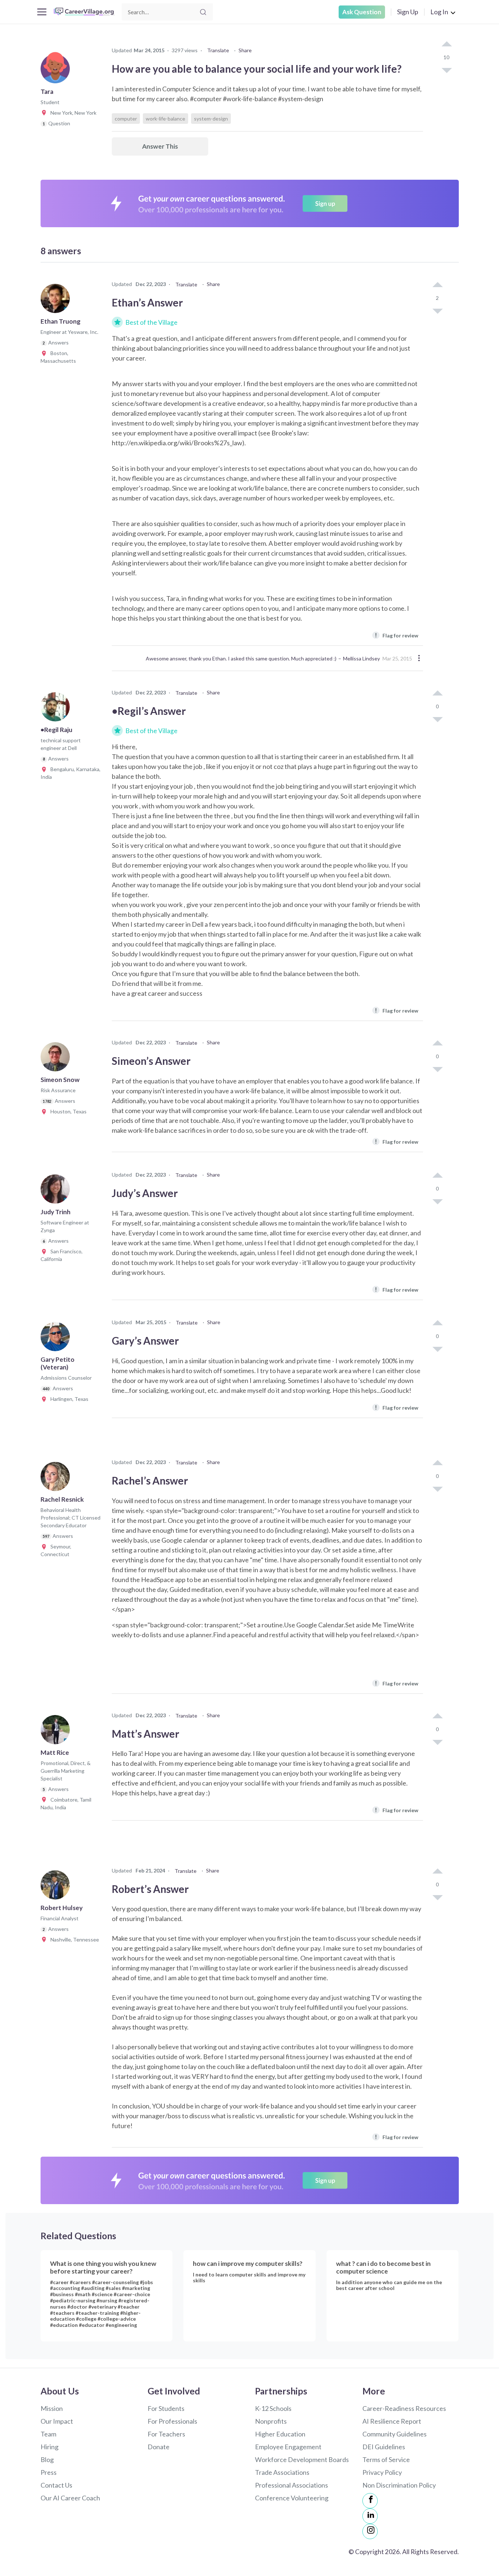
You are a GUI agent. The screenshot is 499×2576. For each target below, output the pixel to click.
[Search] (203, 12)
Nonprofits (271, 2421)
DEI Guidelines (384, 2447)
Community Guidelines (395, 2434)
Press (49, 2472)
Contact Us (56, 2485)
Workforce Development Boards (302, 2459)
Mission (52, 2408)
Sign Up (408, 12)
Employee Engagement (288, 2447)
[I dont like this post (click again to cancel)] (446, 70)
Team (48, 2434)
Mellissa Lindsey (361, 658)
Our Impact (57, 2421)
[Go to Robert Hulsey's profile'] (57, 1887)
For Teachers (166, 2434)
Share (245, 50)
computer (126, 119)
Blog (47, 2459)
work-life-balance (165, 119)
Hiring (49, 2447)
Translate (218, 50)
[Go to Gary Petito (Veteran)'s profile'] (57, 1339)
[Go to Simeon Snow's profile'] (57, 1059)
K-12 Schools (273, 2408)
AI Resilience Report (392, 2421)
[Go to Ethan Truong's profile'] (57, 301)
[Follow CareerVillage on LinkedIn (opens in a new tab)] (370, 2516)
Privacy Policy (382, 2472)
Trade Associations (282, 2472)
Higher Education (280, 2434)
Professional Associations (292, 2485)
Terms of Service (386, 2459)
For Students (166, 2408)
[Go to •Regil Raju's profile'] (57, 709)
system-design (211, 119)
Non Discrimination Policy (399, 2485)
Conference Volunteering (292, 2498)
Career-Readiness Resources (404, 2408)
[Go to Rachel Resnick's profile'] (57, 1479)
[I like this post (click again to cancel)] (446, 45)
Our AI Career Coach (70, 2498)
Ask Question (362, 12)
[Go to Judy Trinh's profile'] (57, 1191)
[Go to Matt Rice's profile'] (57, 1732)
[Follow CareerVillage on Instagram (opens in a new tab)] (370, 2531)
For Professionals (172, 2421)
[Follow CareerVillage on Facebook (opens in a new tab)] (370, 2501)
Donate (159, 2447)
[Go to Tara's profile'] (57, 71)
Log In (439, 12)
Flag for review (397, 635)
